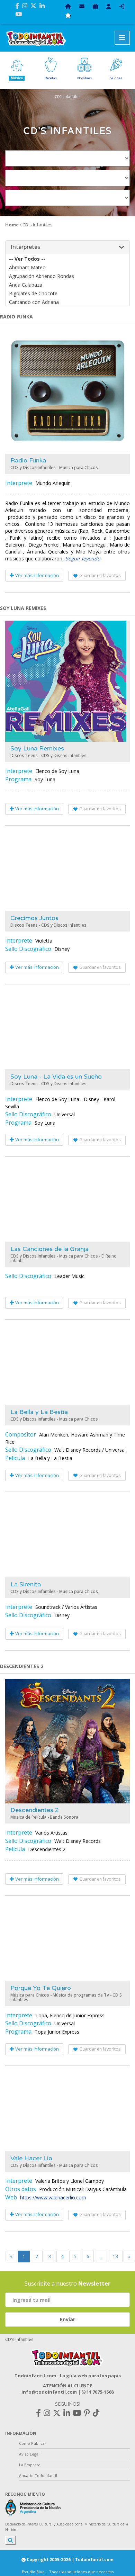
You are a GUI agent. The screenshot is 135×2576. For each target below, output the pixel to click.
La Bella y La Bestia (39, 1412)
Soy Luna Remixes (37, 748)
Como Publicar (33, 2443)
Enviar (67, 2319)
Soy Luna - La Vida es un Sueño (56, 1077)
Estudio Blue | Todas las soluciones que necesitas (68, 2572)
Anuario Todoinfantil (38, 2475)
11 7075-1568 (100, 2392)
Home (12, 225)
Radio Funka (28, 460)
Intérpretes (25, 247)
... (81, 559)
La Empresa (30, 2465)
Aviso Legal (29, 2454)
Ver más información (37, 575)
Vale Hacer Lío (31, 2158)
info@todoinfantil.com (49, 2392)
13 (115, 2256)
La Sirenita (26, 1584)
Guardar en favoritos (100, 575)
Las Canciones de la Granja (49, 1249)
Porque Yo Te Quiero (41, 1988)
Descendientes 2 (35, 1810)
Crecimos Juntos (34, 918)
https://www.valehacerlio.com (53, 2197)
